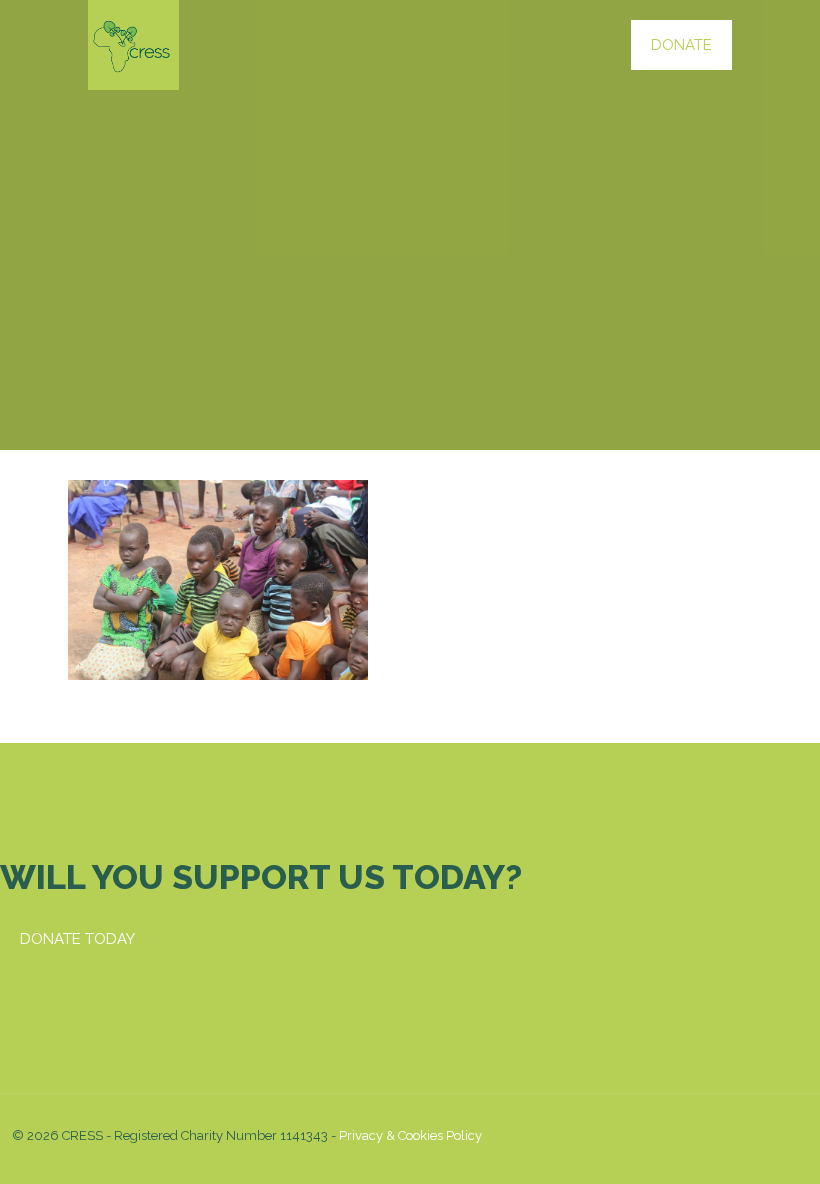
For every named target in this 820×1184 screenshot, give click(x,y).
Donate (681, 45)
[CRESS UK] (133, 45)
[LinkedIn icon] (717, 1135)
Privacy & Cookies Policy (410, 1135)
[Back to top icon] (787, 1136)
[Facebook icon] (675, 1135)
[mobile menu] (574, 45)
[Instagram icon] (738, 1135)
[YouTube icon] (696, 1135)
